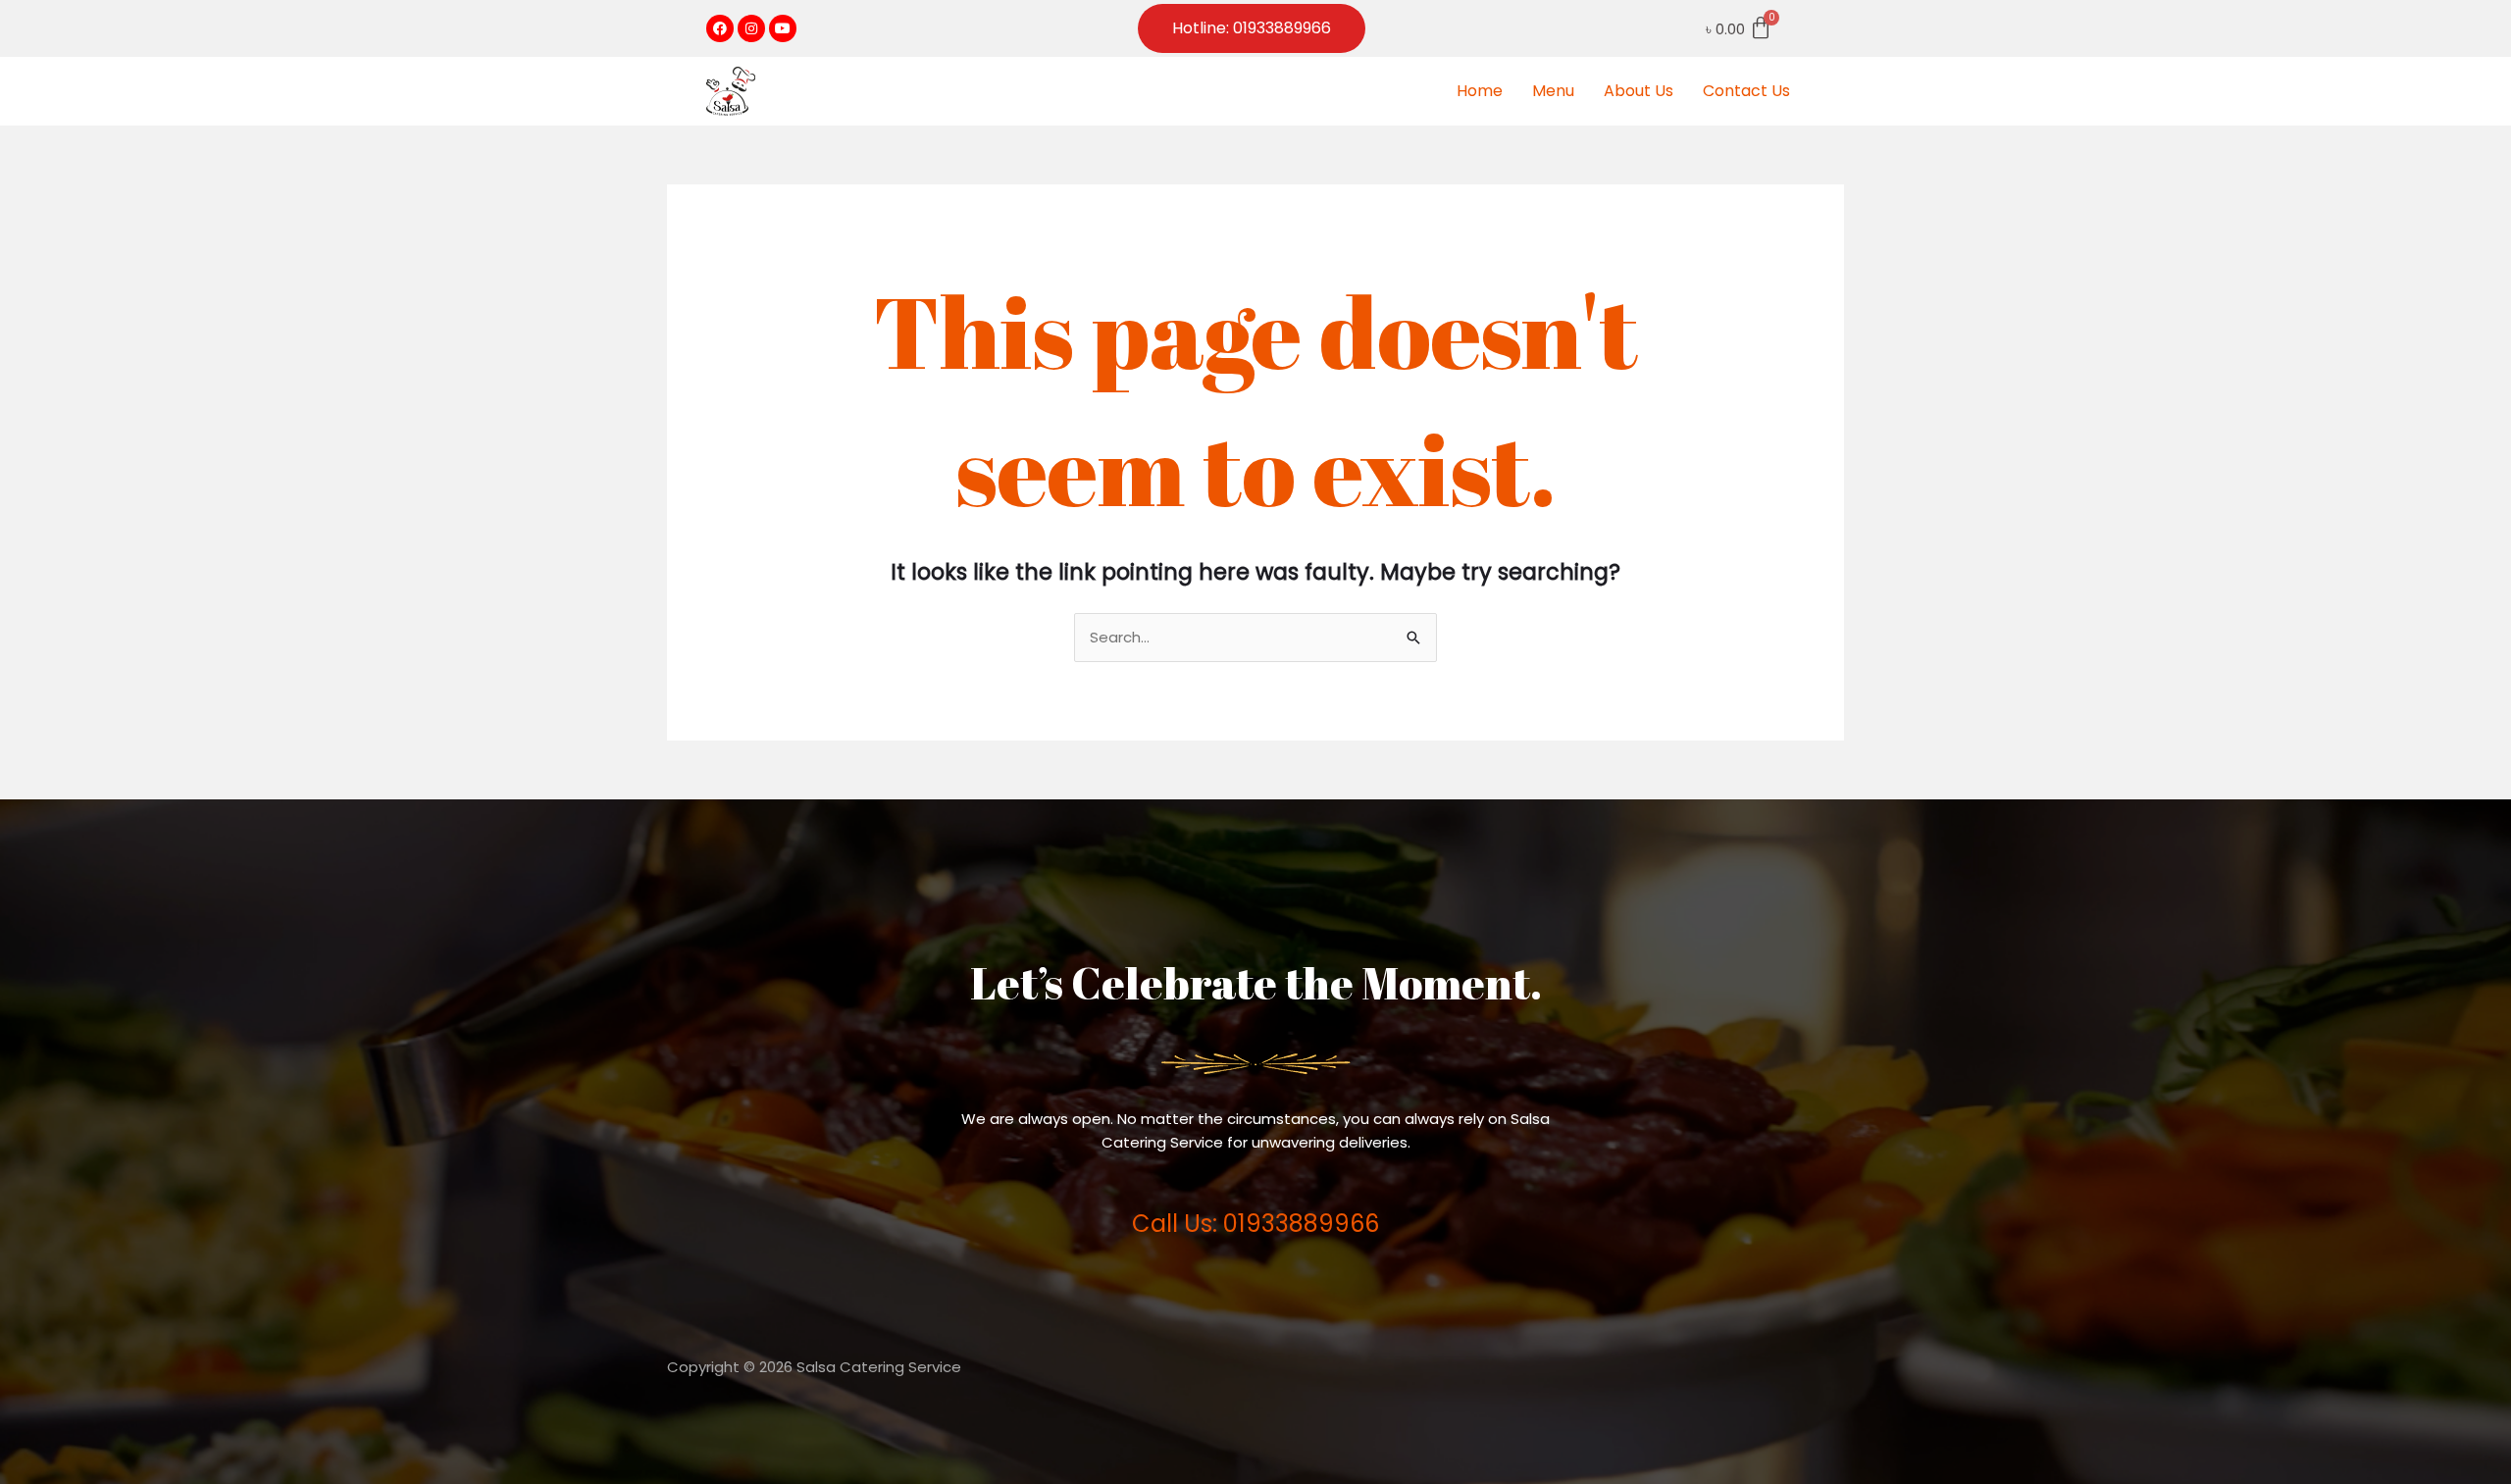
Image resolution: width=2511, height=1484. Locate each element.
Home (1480, 91)
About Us (1639, 91)
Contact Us (1746, 91)
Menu (1553, 91)
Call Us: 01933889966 (1255, 1224)
